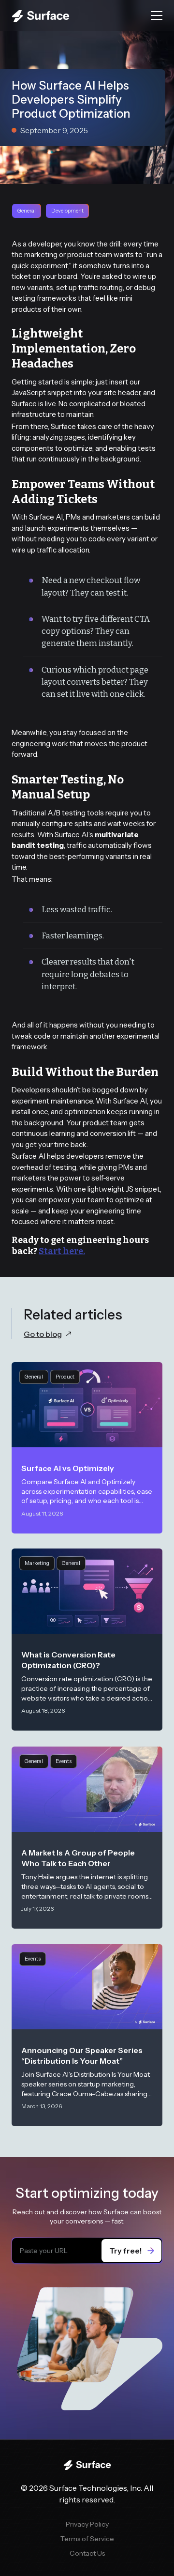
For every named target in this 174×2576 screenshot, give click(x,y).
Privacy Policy (87, 2524)
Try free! (126, 2251)
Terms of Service (87, 2539)
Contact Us (87, 2553)
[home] (77, 15)
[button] (157, 15)
